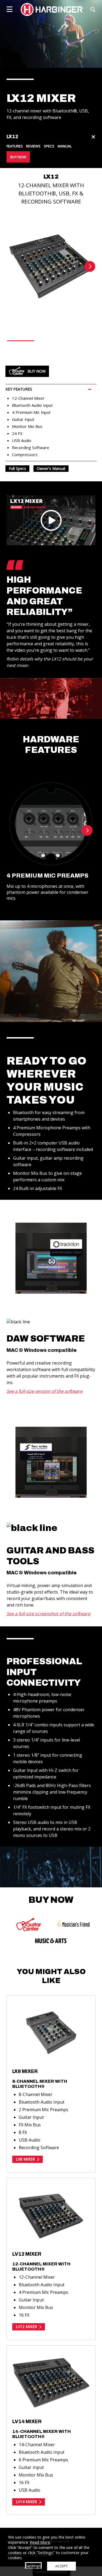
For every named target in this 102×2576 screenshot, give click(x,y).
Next (90, 266)
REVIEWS (33, 146)
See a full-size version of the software (44, 1391)
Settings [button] (33, 2566)
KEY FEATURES (19, 389)
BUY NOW (18, 157)
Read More (40, 2542)
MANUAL (65, 146)
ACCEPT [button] (61, 2566)
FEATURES (15, 146)
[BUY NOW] (29, 1925)
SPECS (49, 146)
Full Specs (17, 468)
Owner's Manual (51, 468)
